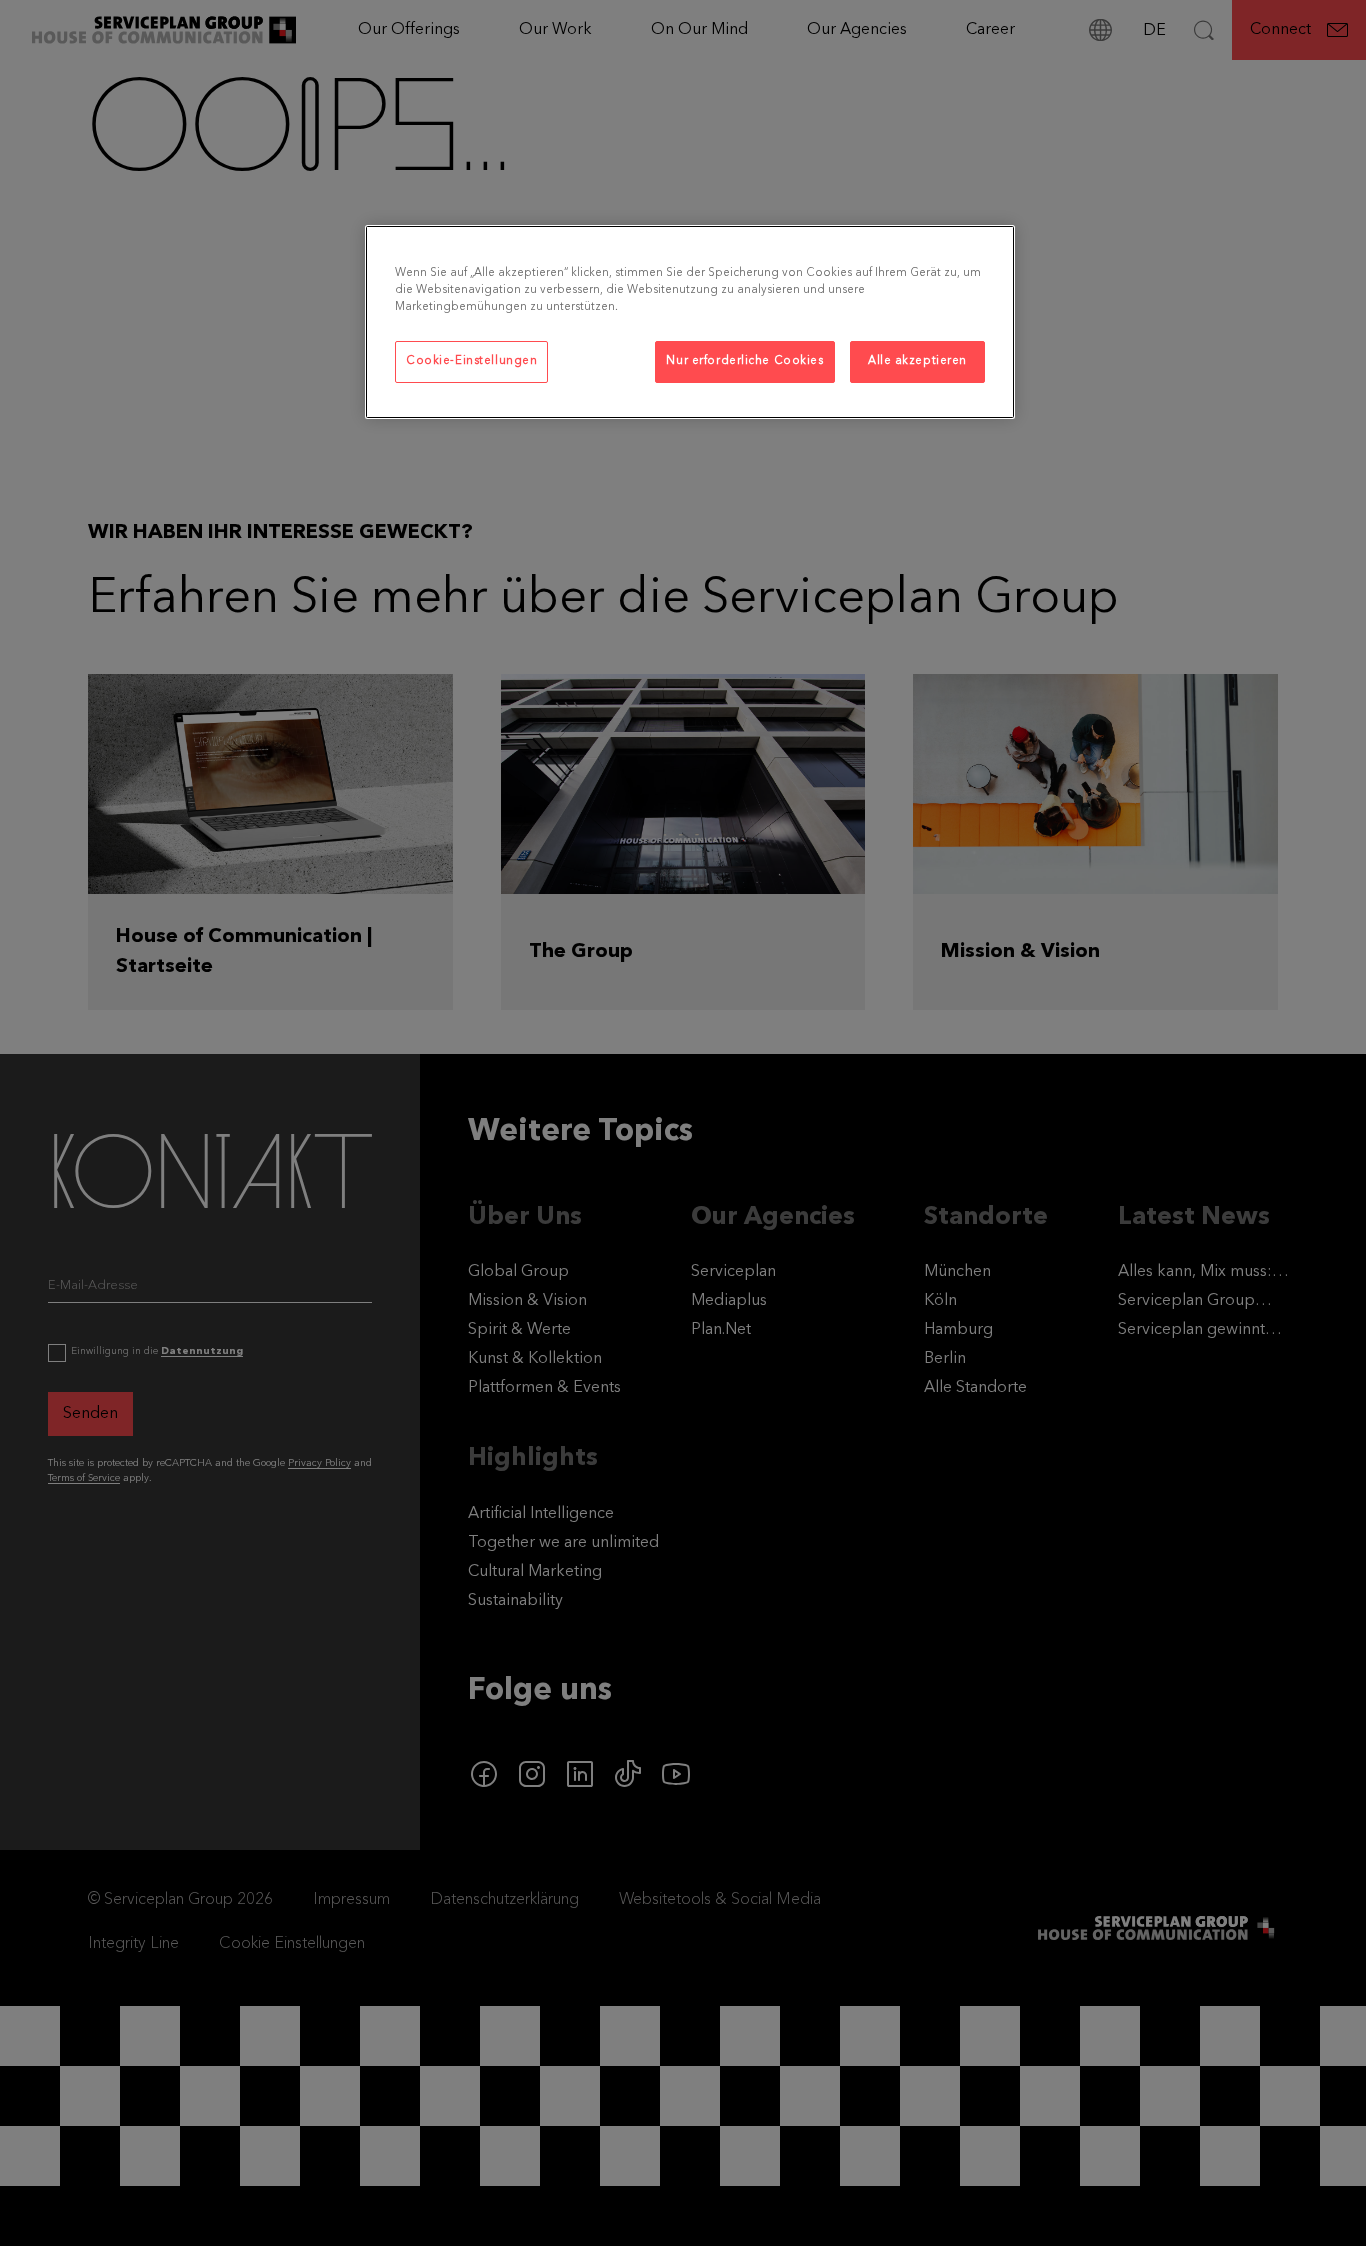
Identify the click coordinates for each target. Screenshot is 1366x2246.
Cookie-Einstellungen (471, 361)
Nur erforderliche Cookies (744, 361)
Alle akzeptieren (917, 361)
